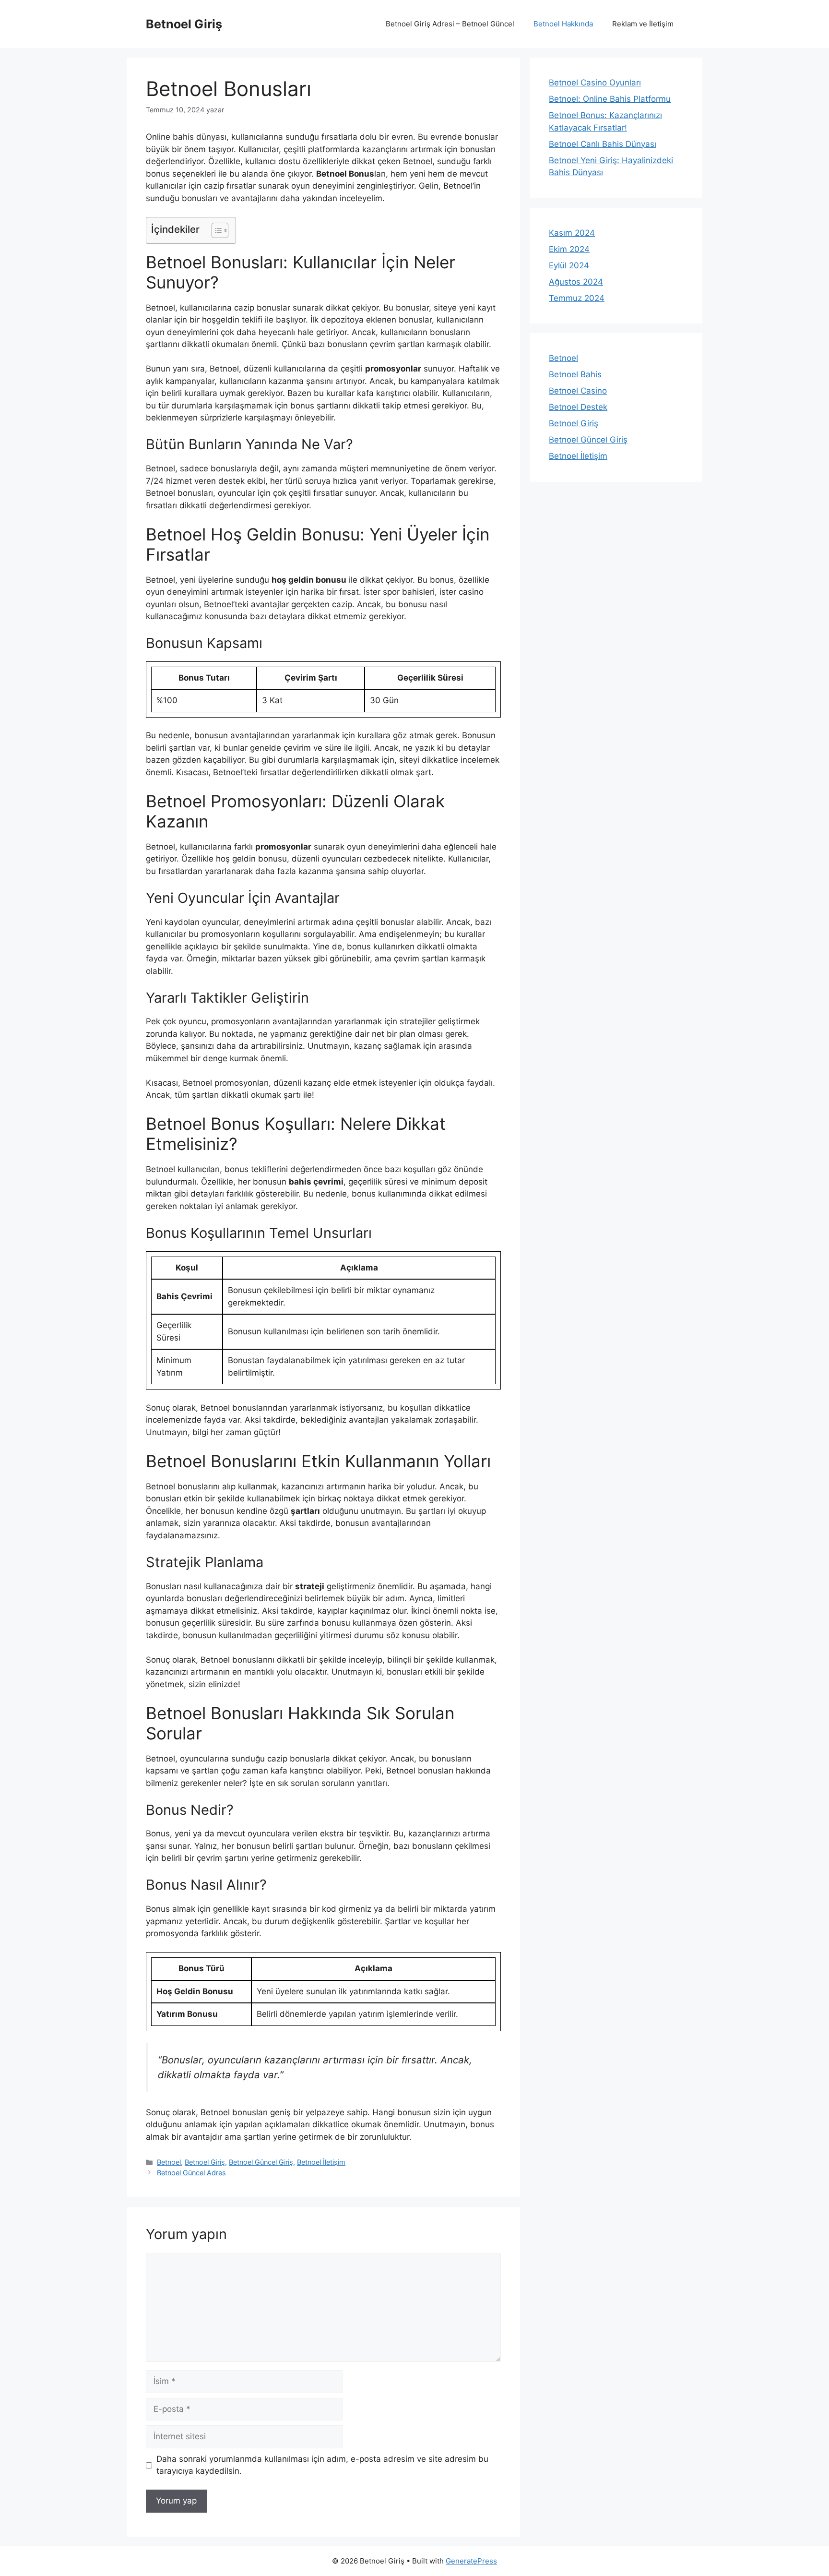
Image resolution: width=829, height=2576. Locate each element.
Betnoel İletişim (321, 2162)
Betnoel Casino (578, 391)
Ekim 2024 (569, 249)
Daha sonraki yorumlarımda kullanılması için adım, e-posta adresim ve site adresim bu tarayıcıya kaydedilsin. (322, 2465)
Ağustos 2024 (576, 282)
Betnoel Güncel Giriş (261, 2162)
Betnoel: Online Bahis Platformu (610, 99)
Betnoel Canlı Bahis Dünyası (603, 144)
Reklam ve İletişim (643, 24)
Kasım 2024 (572, 233)
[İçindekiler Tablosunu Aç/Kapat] (215, 230)
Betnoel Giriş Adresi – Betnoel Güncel (450, 24)
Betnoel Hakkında (563, 24)
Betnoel (169, 2162)
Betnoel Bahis (575, 374)
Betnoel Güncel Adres (191, 2173)
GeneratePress (471, 2561)
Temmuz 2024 (577, 298)
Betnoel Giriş (184, 24)
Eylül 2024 (569, 265)
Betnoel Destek (578, 407)
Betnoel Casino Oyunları (595, 83)
